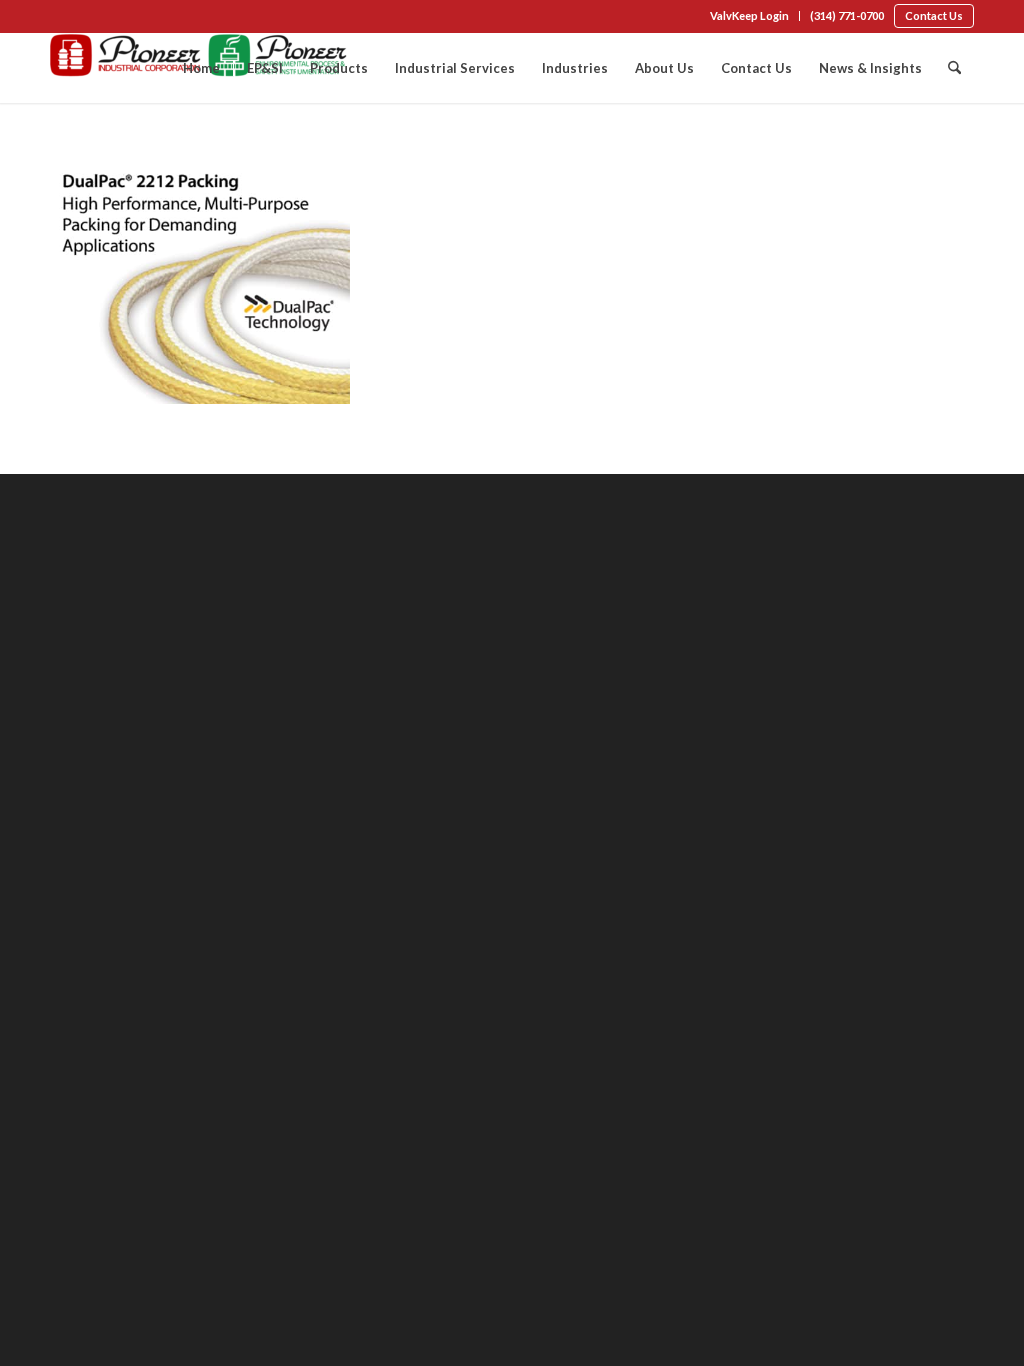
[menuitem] (750, 16)
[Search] (954, 68)
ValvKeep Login (749, 15)
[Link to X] (116, 18)
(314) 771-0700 (847, 15)
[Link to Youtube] (146, 18)
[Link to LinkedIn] (86, 18)
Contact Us (934, 15)
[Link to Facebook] (56, 18)
